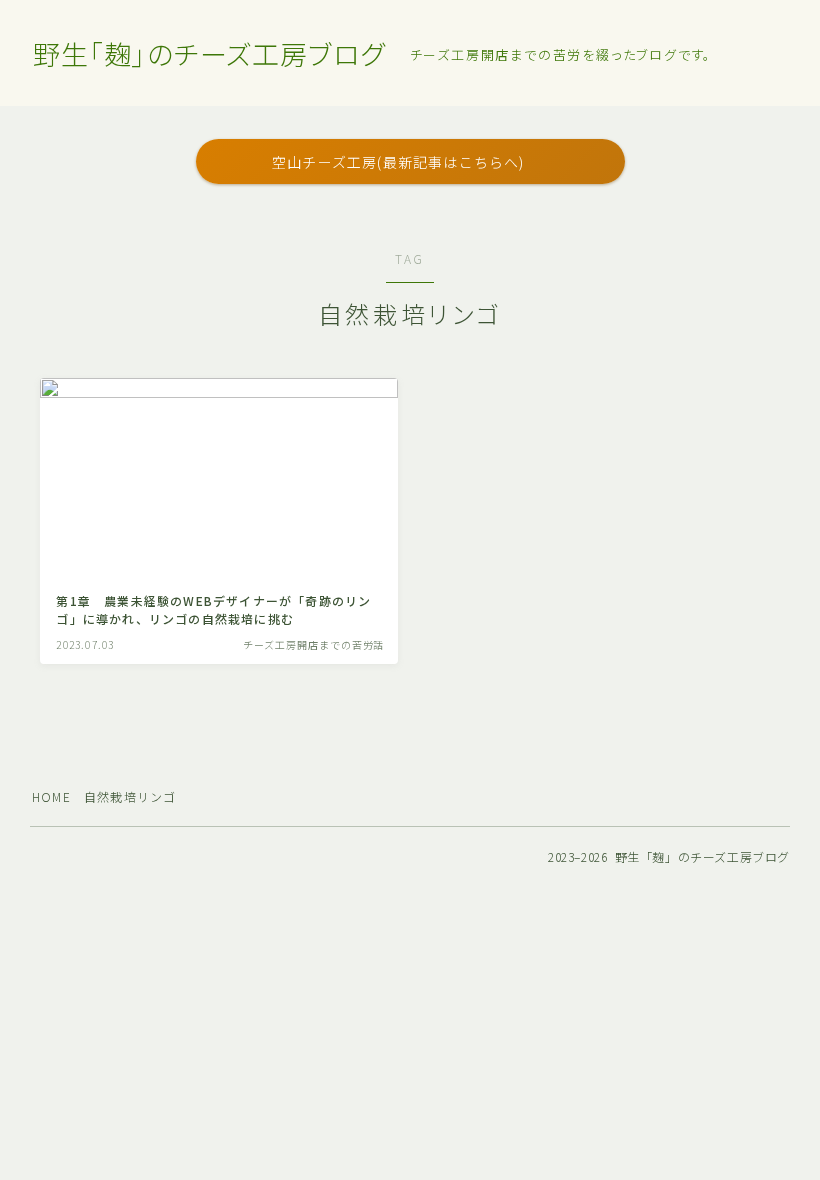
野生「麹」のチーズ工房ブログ (209, 54)
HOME (51, 796)
